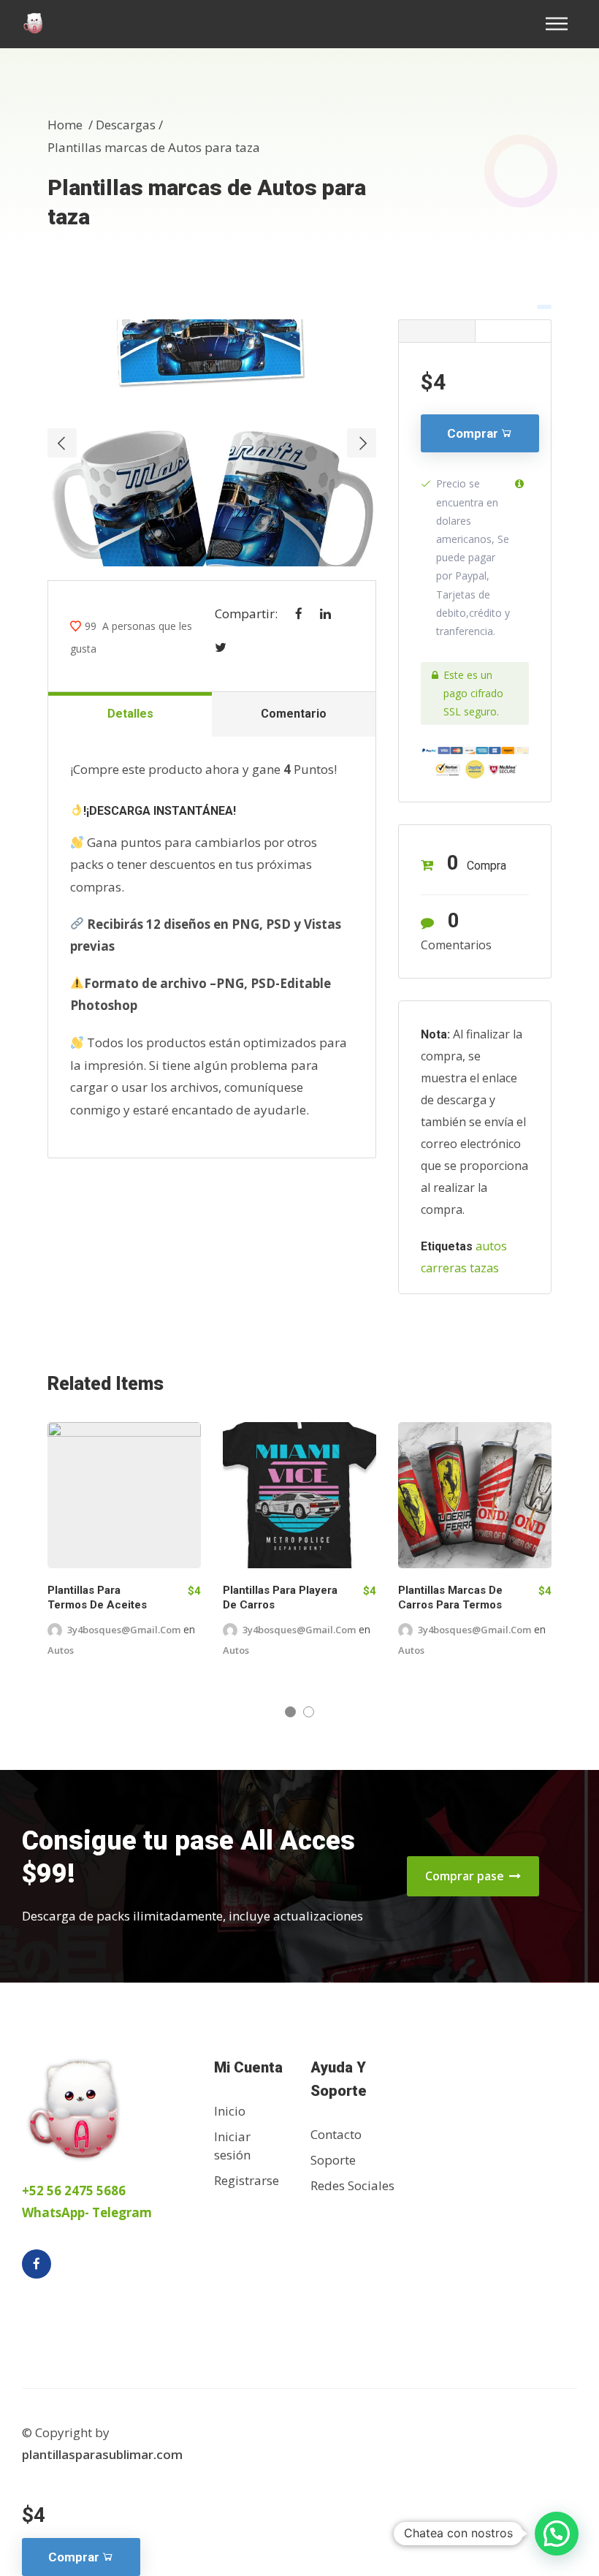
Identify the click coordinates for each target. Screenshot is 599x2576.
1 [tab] (290, 1712)
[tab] (436, 331)
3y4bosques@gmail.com (474, 1630)
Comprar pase (466, 1876)
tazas (484, 1268)
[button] (557, 2534)
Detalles (130, 714)
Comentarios (456, 931)
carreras (444, 1268)
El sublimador (100, 1644)
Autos (163, 1644)
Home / (72, 125)
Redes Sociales (352, 2185)
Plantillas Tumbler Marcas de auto (269, 1597)
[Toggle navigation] (561, 24)
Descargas (126, 125)
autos (491, 1246)
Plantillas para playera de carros (455, 1597)
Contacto (336, 2134)
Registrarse (247, 2180)
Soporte (333, 2160)
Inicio (230, 2111)
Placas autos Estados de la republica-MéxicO (103, 1605)
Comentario (294, 714)
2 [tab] (309, 1712)
